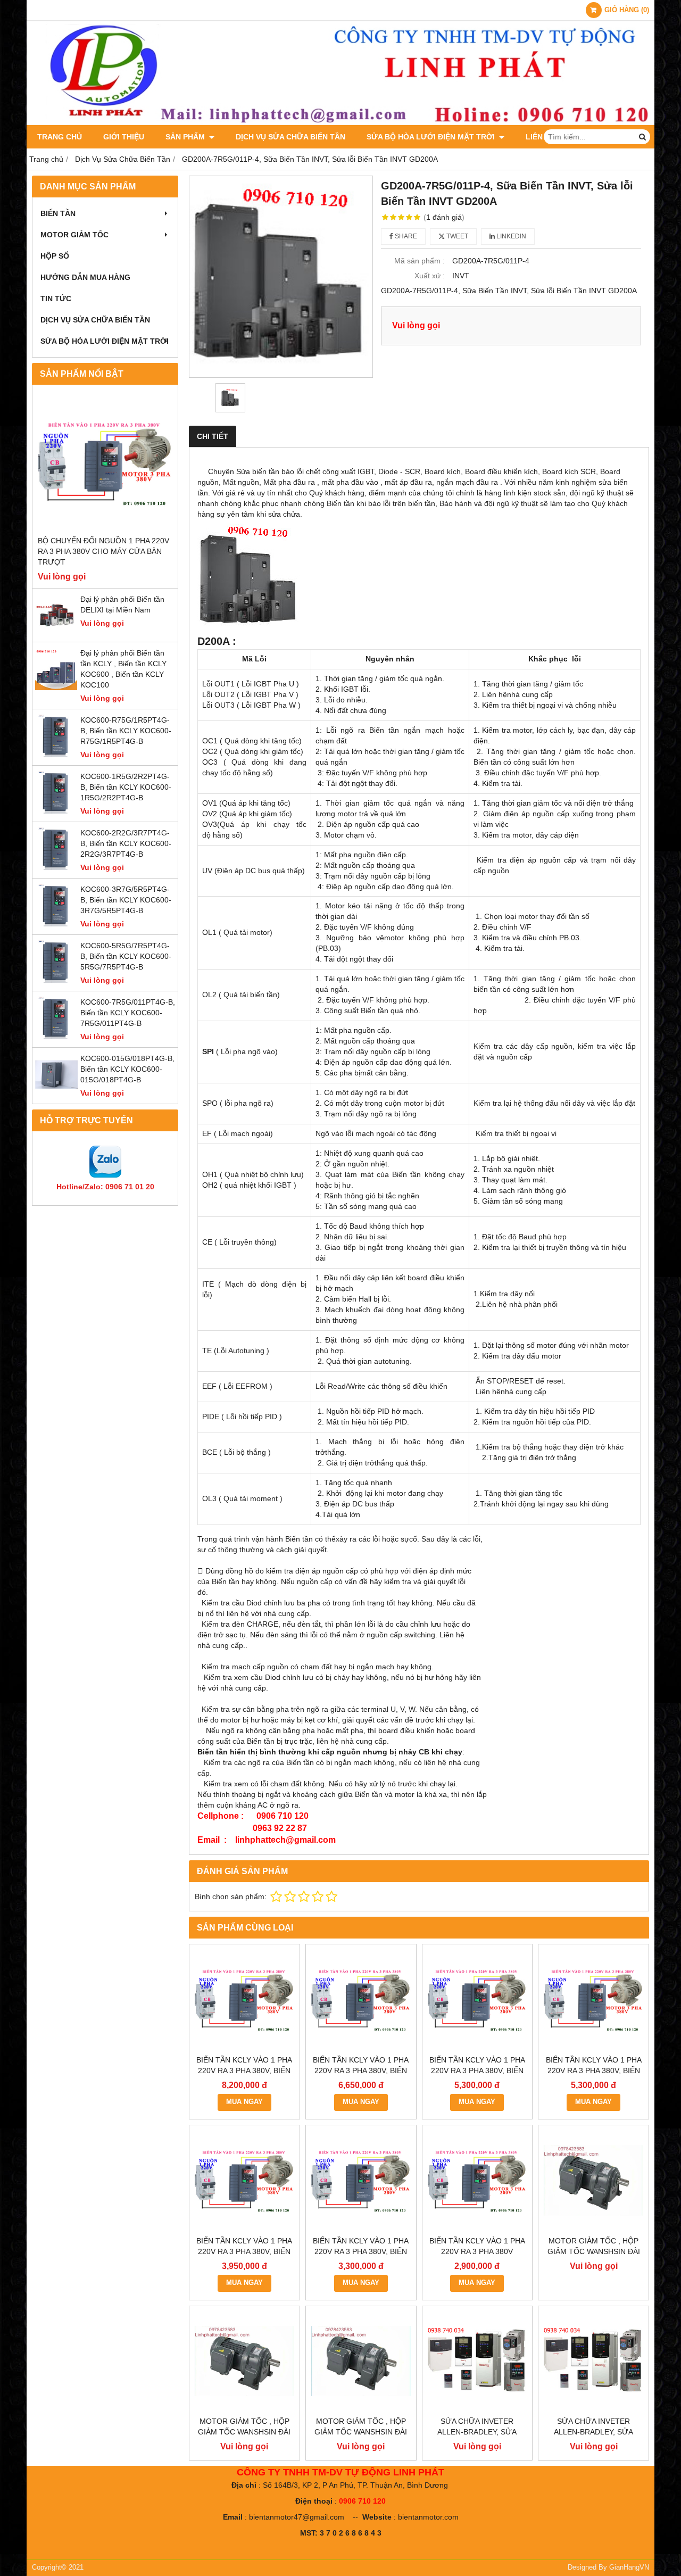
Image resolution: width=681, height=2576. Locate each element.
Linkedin (510, 236)
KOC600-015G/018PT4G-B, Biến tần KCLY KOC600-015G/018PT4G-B (127, 1069)
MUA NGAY (244, 2102)
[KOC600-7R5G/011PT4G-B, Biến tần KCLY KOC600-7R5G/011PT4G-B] (56, 1037)
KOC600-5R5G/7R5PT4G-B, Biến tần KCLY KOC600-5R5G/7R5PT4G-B (126, 956)
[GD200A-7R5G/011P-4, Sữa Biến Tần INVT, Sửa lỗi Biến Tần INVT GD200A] (281, 276)
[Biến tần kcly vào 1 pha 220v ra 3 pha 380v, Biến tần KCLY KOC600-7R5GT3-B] (361, 1999)
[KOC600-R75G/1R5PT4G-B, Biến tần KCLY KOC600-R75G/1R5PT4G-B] (56, 755)
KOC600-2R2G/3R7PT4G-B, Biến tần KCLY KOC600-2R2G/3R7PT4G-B (126, 843)
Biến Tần (58, 213)
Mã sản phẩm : (420, 261)
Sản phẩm (186, 137)
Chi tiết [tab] (213, 436)
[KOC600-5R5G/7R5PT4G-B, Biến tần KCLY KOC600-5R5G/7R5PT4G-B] (56, 980)
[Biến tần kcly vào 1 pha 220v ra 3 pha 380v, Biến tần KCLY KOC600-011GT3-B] (244, 1999)
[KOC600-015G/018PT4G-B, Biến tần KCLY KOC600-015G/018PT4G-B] (56, 1093)
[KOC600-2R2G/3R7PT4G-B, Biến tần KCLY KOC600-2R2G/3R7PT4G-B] (56, 867)
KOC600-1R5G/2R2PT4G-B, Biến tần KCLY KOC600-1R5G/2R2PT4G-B (126, 787)
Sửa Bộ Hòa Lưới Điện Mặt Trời (432, 137)
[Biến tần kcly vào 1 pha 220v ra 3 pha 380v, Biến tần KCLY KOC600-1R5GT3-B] (361, 2180)
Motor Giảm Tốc (74, 235)
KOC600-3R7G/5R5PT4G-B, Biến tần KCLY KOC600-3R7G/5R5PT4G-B (126, 900)
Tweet (456, 236)
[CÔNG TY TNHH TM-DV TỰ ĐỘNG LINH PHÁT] (340, 122)
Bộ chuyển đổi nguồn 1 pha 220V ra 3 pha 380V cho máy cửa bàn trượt (103, 551)
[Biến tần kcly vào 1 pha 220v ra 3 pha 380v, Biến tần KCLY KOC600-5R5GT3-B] (477, 1999)
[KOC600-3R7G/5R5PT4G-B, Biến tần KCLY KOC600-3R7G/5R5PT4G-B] (56, 924)
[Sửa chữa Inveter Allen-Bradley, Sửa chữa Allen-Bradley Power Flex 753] (593, 2361)
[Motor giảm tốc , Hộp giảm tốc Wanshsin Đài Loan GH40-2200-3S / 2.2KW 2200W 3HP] (593, 2180)
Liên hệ (540, 137)
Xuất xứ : (430, 276)
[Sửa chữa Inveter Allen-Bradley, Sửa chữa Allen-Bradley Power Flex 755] (477, 2361)
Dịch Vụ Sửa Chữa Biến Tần (290, 137)
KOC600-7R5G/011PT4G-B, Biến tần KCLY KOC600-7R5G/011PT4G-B (128, 1013)
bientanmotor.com (428, 2517)
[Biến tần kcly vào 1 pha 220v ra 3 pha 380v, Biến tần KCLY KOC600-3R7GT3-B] (593, 1999)
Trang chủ (60, 137)
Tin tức (56, 299)
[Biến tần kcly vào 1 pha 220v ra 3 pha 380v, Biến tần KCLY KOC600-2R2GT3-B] (244, 2180)
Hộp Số (55, 256)
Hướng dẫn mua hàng (85, 277)
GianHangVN (629, 2567)
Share (405, 236)
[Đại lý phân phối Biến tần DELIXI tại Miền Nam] (56, 634)
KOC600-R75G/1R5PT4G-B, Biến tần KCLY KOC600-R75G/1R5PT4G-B (126, 731)
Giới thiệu (124, 137)
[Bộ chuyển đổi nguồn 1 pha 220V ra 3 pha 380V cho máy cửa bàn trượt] (105, 463)
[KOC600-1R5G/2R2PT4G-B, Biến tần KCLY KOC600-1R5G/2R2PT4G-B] (56, 811)
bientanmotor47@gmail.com (297, 2517)
